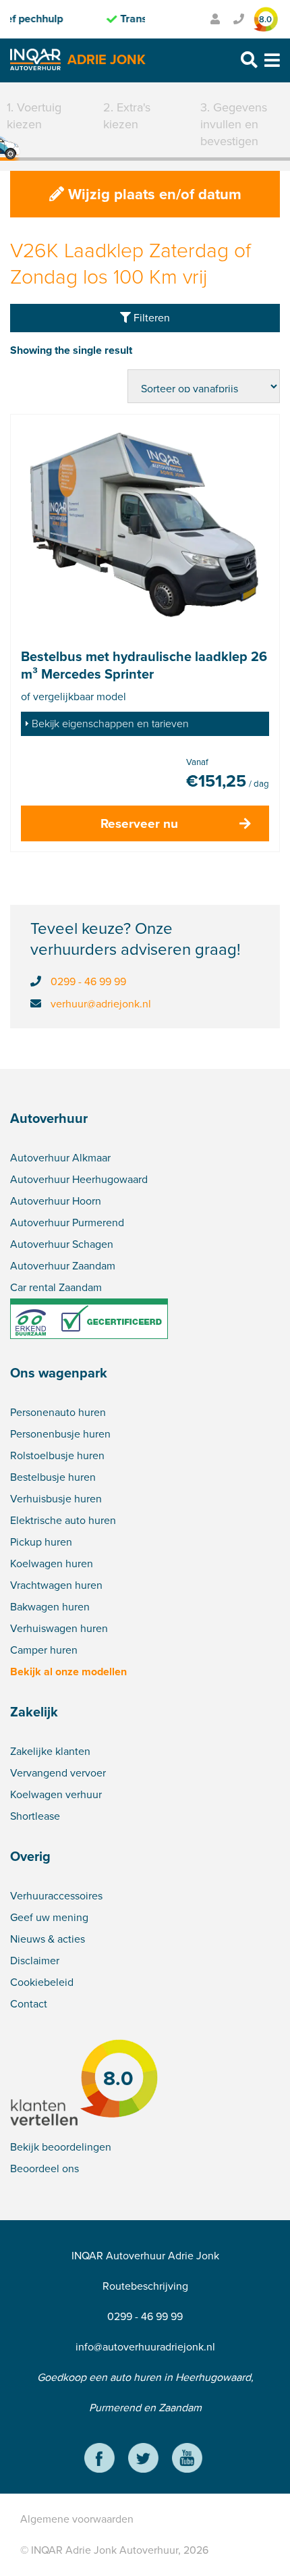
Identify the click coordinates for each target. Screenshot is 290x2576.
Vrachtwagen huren (56, 1585)
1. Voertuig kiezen (34, 116)
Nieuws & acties (48, 1939)
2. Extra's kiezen (127, 116)
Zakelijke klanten (50, 1751)
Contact (29, 2004)
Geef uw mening (49, 1917)
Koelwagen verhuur (56, 1794)
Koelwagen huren (52, 1563)
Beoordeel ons (45, 2168)
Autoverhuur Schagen (62, 1244)
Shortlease (35, 1816)
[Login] (215, 19)
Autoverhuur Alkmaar (60, 1158)
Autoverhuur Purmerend (67, 1223)
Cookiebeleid (42, 1982)
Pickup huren (41, 1542)
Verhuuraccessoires (56, 1896)
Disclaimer (35, 1961)
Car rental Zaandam (56, 1287)
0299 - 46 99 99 (88, 981)
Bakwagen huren (50, 1607)
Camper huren (44, 1650)
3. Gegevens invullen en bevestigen (234, 124)
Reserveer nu (139, 823)
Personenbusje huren (60, 1434)
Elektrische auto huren (63, 1520)
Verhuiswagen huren (59, 1628)
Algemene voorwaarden (77, 2519)
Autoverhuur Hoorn (56, 1201)
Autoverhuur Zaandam (63, 1266)
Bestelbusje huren (53, 1477)
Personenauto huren (58, 1412)
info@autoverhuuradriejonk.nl (145, 2347)
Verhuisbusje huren (56, 1499)
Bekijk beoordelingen (61, 2147)
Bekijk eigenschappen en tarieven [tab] (110, 724)
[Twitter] (143, 2460)
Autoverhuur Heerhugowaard (79, 1179)
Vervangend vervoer (58, 1773)
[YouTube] (187, 2460)
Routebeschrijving (145, 2286)
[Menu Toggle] (272, 60)
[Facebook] (99, 2460)
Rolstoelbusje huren (57, 1455)
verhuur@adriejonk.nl (101, 1004)
